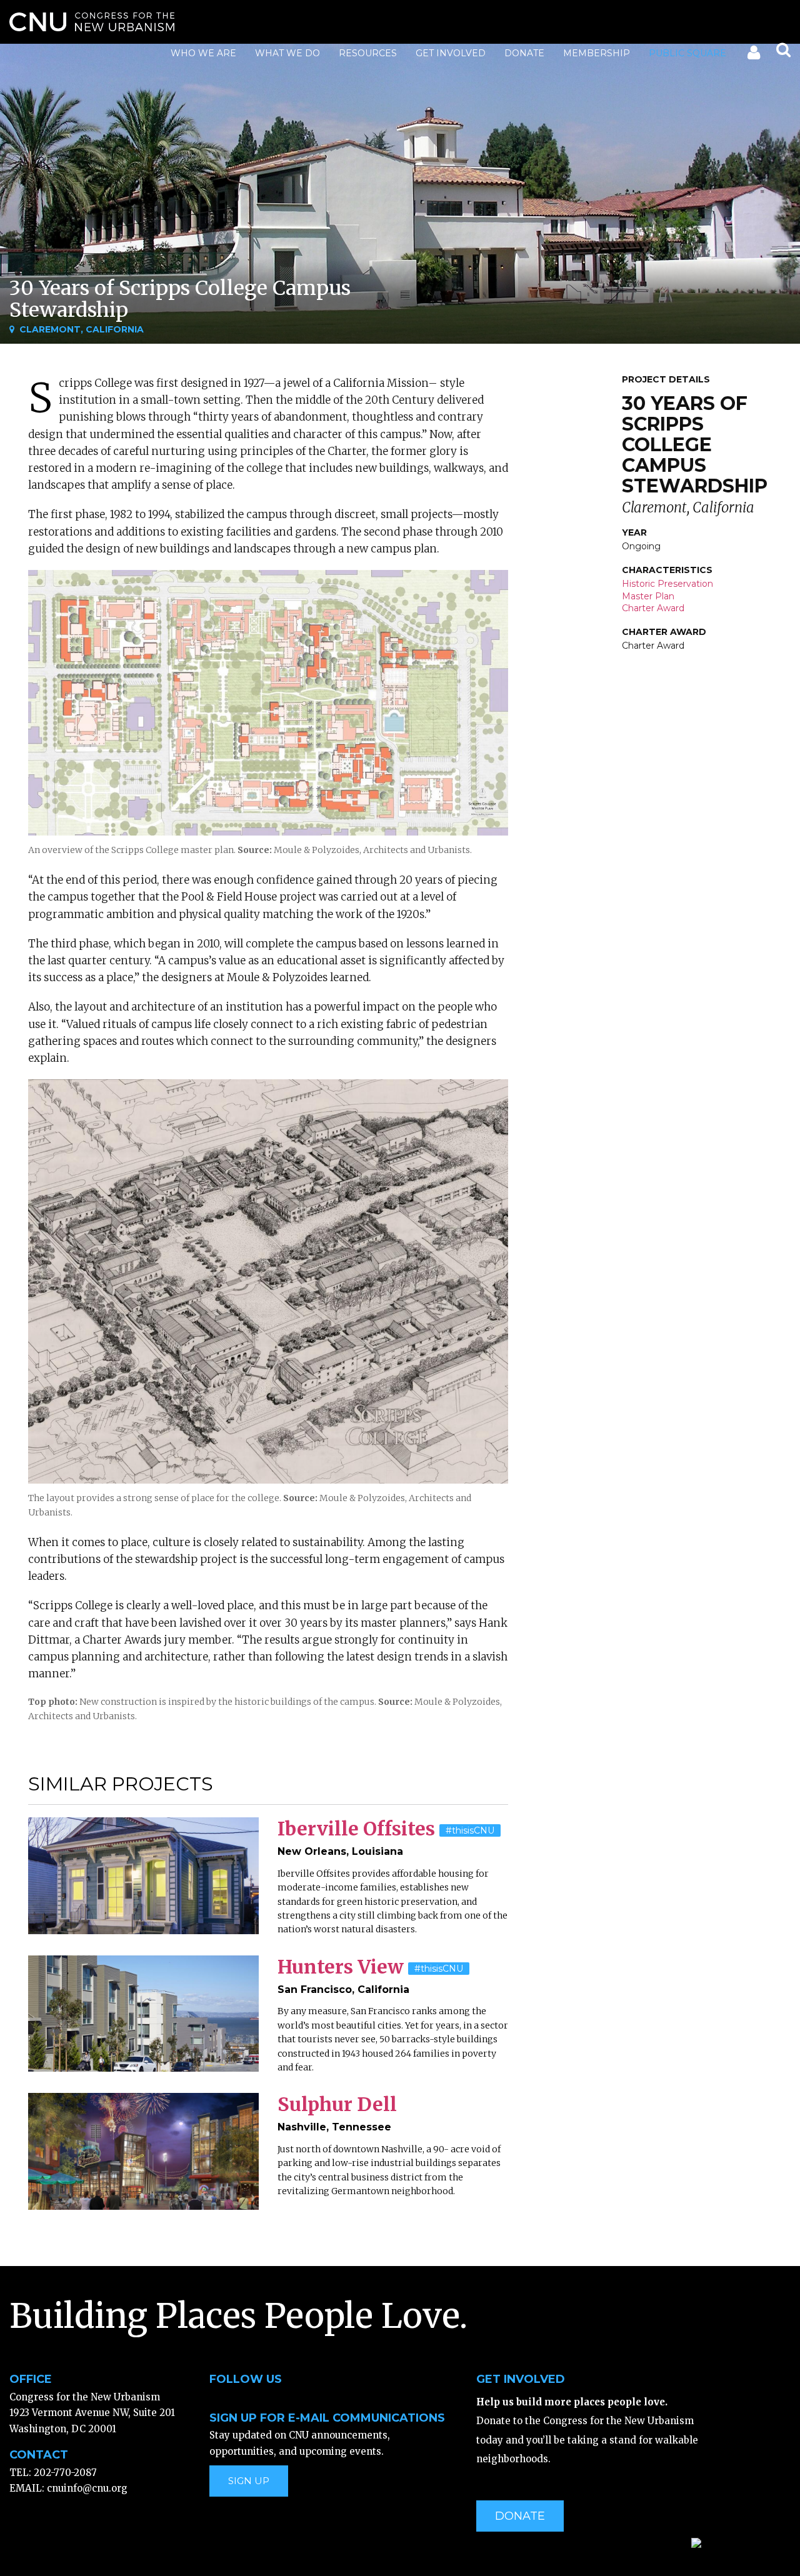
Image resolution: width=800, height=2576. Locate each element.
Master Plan (648, 596)
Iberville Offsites (356, 1829)
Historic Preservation (667, 584)
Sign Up (249, 2481)
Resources (368, 53)
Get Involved (451, 53)
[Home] (92, 22)
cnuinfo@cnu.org (87, 2488)
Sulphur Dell (337, 2104)
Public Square (687, 53)
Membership (597, 53)
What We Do (287, 53)
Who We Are (203, 53)
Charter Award (653, 608)
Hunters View (341, 1967)
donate (520, 2516)
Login (753, 55)
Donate (524, 53)
